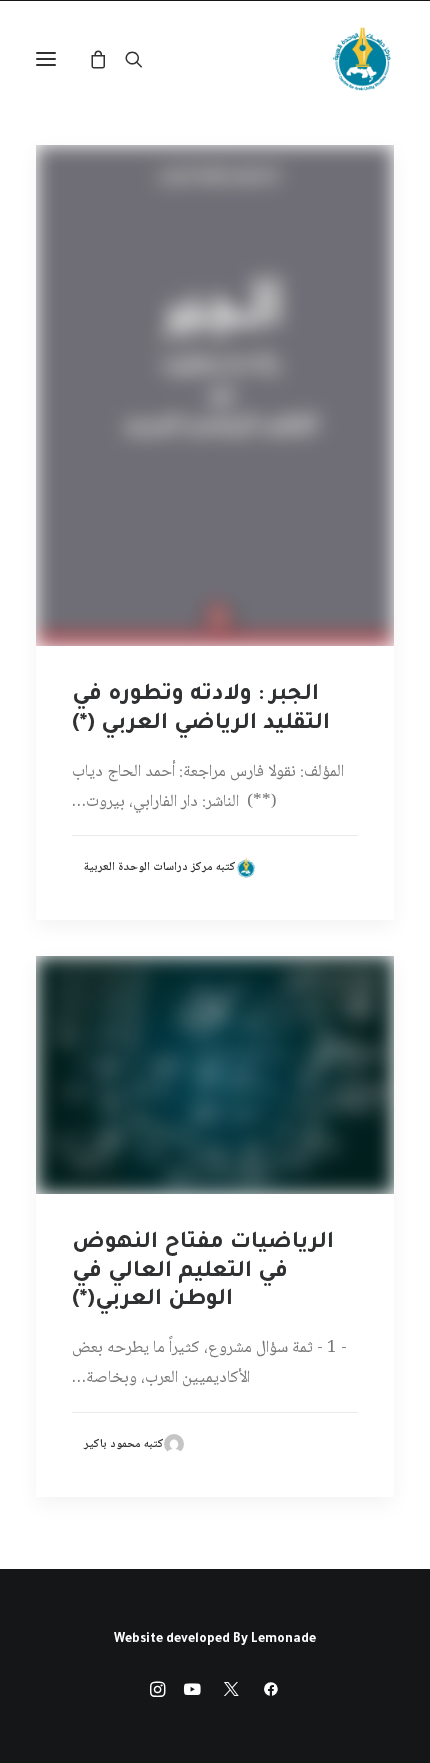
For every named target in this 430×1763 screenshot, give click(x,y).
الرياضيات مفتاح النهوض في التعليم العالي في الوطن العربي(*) (203, 1273)
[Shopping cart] (107, 59)
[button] (46, 59)
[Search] (143, 59)
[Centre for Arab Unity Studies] (362, 59)
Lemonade (283, 1640)
